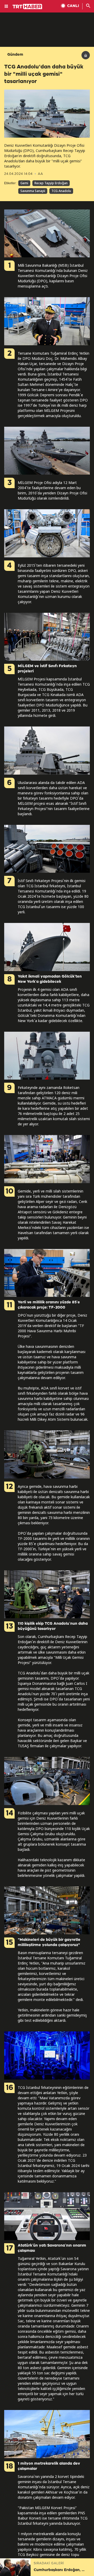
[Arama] (88, 6)
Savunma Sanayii (33, 191)
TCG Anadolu (61, 191)
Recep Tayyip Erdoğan (51, 183)
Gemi (24, 183)
